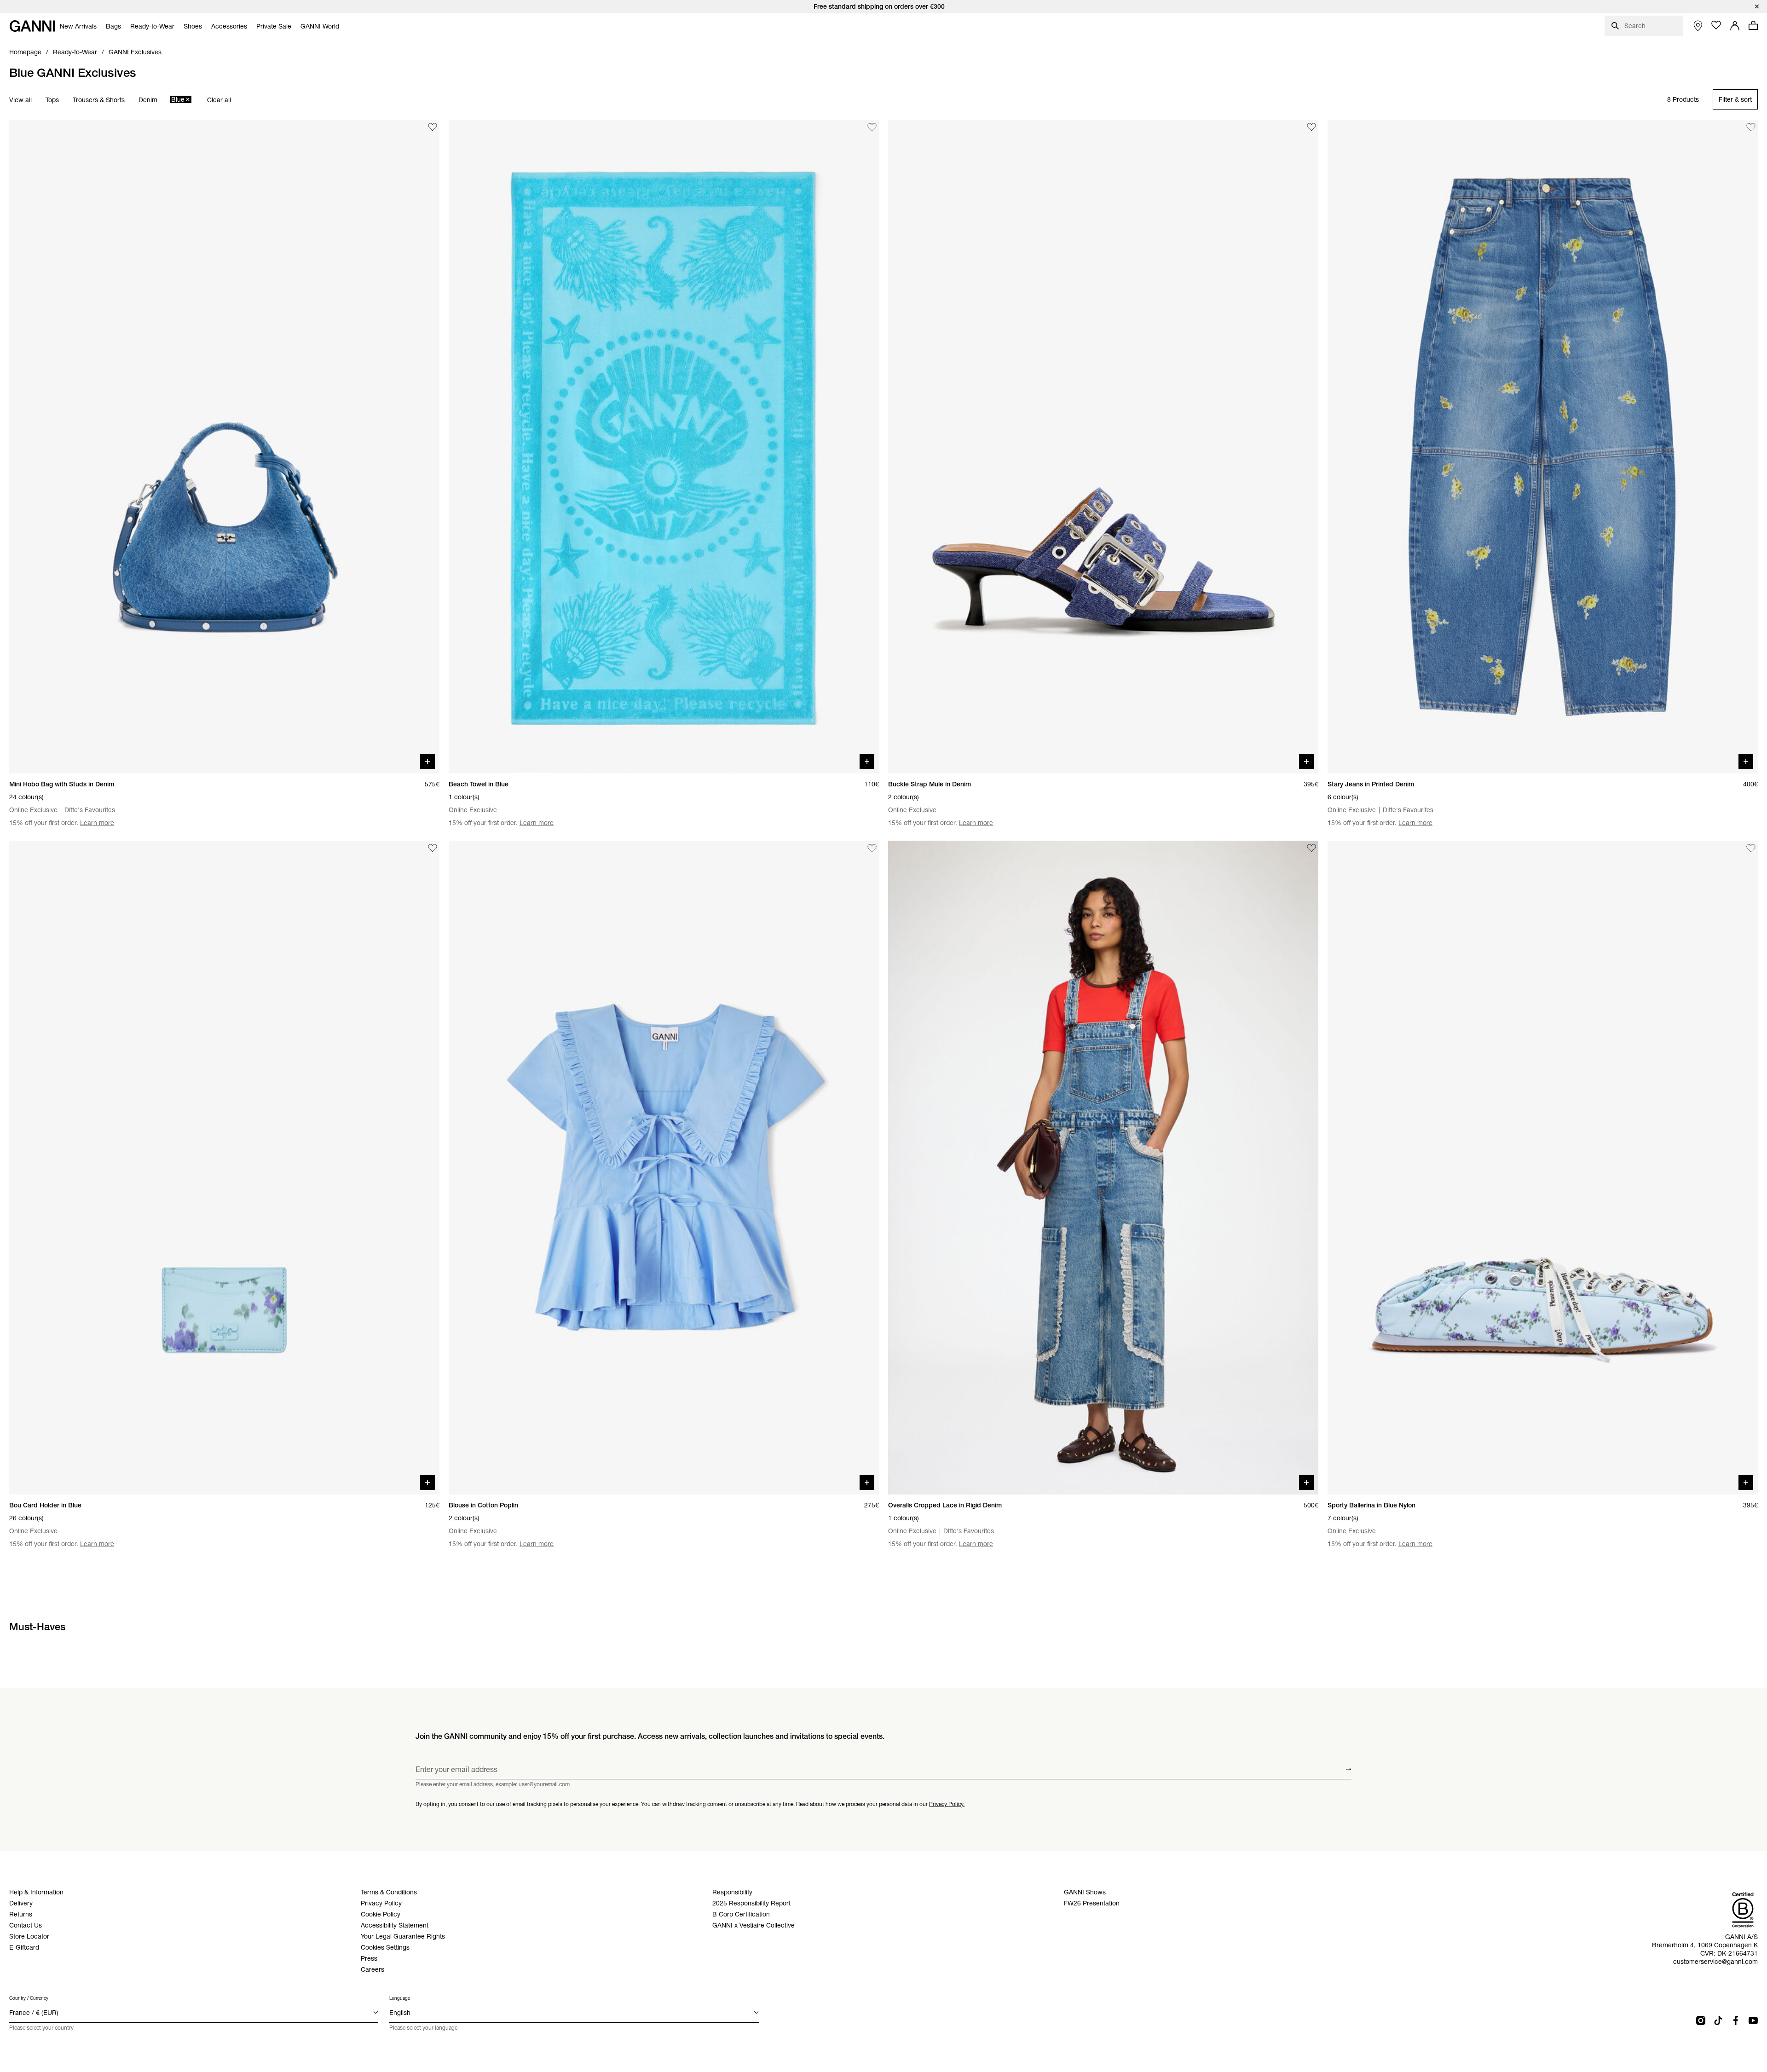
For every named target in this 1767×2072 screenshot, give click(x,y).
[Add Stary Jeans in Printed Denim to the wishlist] (1751, 127)
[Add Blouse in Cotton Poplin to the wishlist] (872, 848)
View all (20, 100)
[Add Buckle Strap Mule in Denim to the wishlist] (1311, 127)
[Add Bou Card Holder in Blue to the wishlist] (433, 848)
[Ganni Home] (32, 26)
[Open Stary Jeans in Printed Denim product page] (1543, 447)
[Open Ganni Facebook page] (1736, 2020)
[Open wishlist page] (1716, 25)
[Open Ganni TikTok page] (1718, 2020)
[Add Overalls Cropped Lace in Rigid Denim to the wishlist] (1311, 848)
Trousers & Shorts (99, 100)
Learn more (97, 823)
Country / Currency (29, 1998)
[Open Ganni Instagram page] (1701, 2020)
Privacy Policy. (947, 1804)
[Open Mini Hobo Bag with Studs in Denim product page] (224, 447)
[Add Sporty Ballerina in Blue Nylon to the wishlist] (1751, 848)
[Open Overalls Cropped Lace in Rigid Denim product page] (1103, 1168)
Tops (52, 100)
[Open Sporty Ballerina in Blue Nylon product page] (1543, 1168)
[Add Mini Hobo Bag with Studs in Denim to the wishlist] (433, 127)
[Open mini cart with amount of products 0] (1753, 25)
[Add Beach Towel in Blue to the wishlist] (872, 127)
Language (400, 1998)
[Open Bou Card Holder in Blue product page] (224, 1168)
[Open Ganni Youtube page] (1753, 2020)
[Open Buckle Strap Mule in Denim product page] (1103, 447)
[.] (883, 6)
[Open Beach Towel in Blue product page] (664, 447)
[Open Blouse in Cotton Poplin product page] (664, 1168)
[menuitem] (78, 26)
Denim (148, 100)
